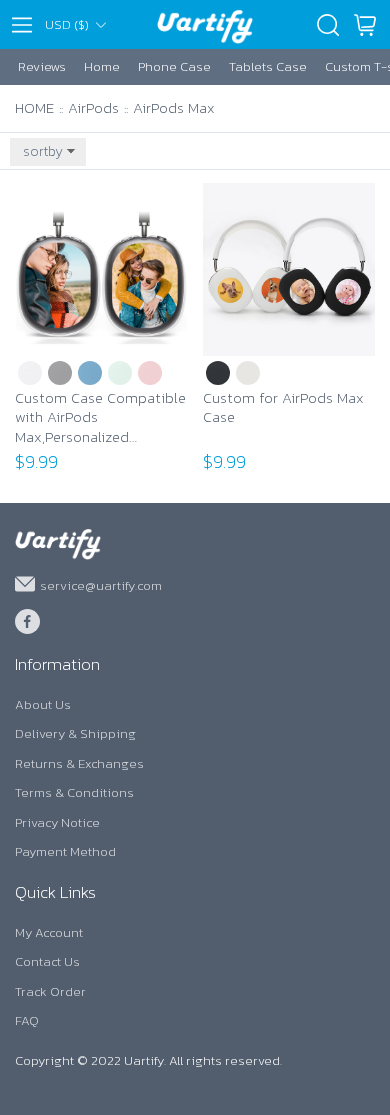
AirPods (93, 107)
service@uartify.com (101, 584)
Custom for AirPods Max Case (283, 408)
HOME (34, 107)
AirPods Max (174, 107)
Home (102, 66)
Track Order (50, 991)
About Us (43, 704)
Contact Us (47, 961)
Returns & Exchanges (79, 763)
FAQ (27, 1020)
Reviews (42, 66)
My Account (49, 932)
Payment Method (65, 851)
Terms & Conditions (74, 792)
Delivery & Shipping (75, 733)
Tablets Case (268, 66)
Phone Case (174, 66)
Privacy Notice (57, 822)
